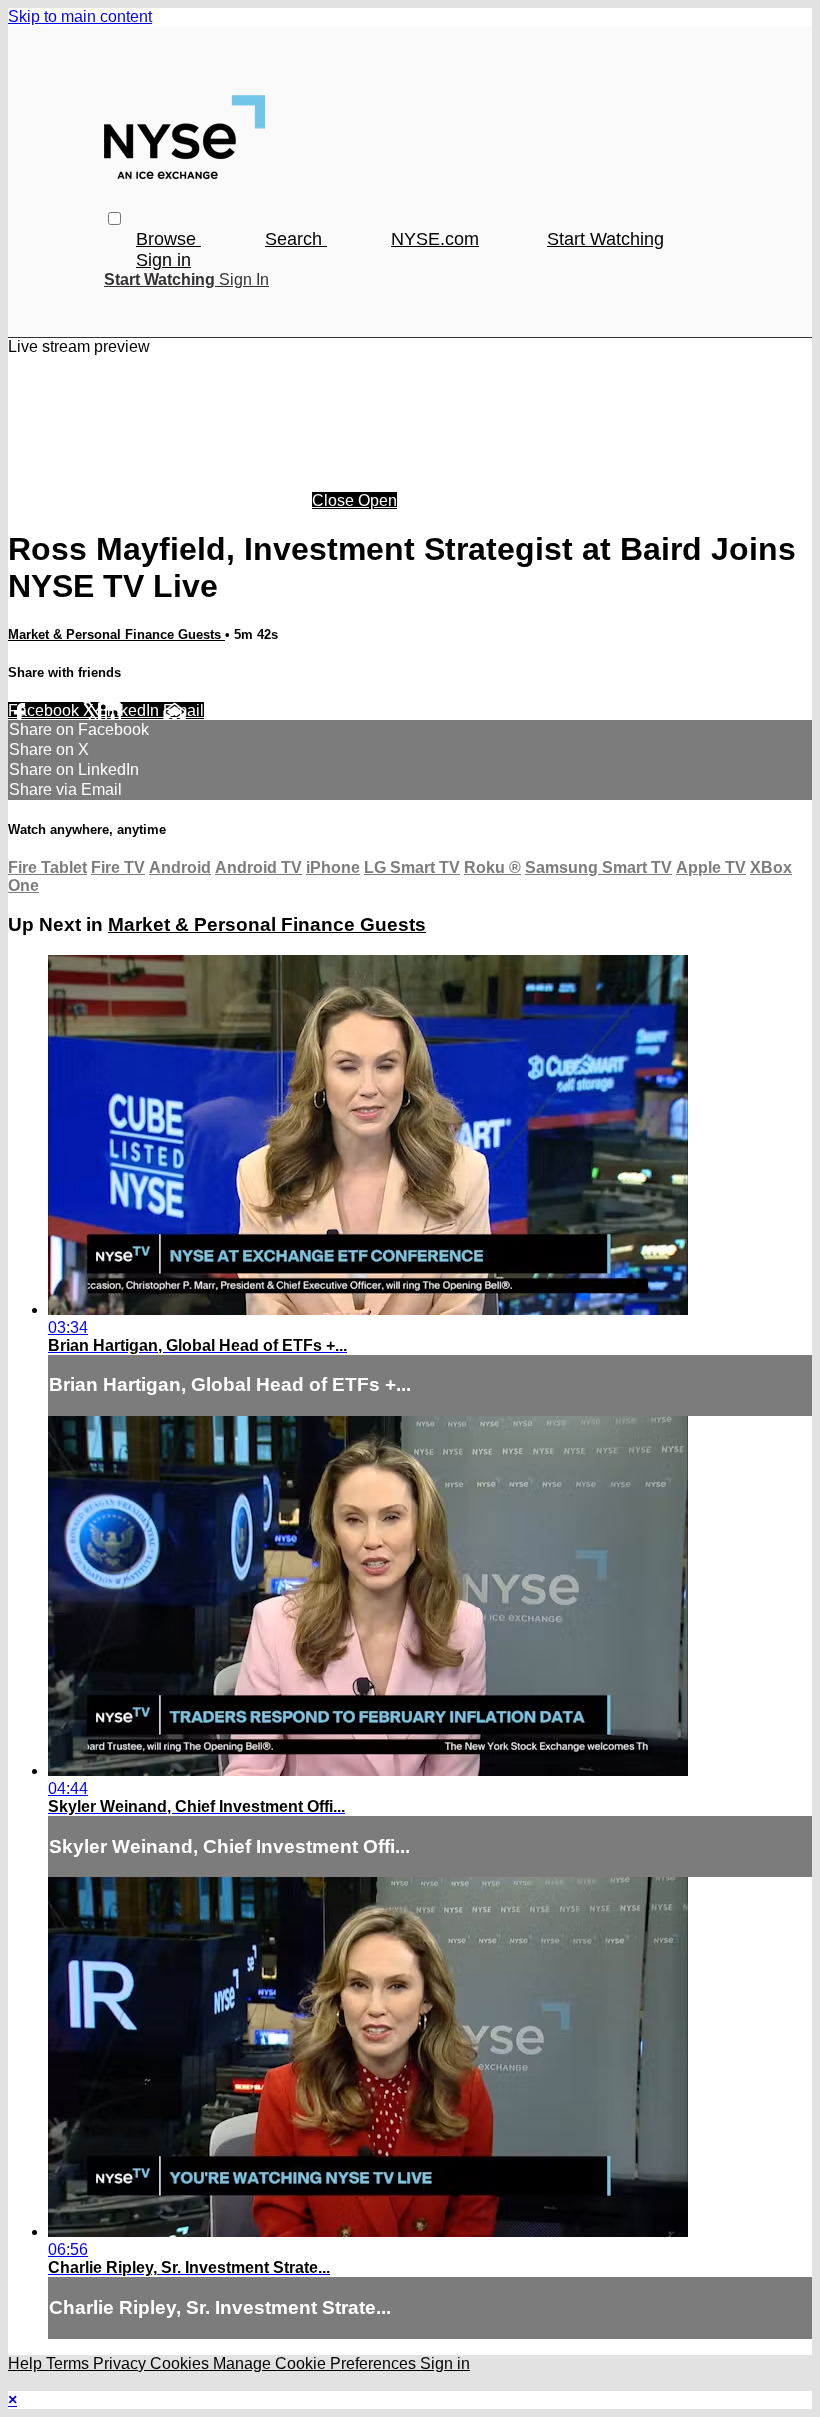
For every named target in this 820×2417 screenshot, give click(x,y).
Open (377, 500)
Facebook (45, 710)
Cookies (181, 2363)
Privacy (121, 2363)
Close (335, 500)
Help (27, 2363)
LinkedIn (130, 710)
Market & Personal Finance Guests (116, 634)
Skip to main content (80, 16)
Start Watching (605, 239)
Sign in (163, 260)
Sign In (244, 279)
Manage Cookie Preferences (316, 2363)
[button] (114, 218)
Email (183, 710)
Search (296, 239)
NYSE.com (435, 239)
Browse (168, 239)
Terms (69, 2363)
